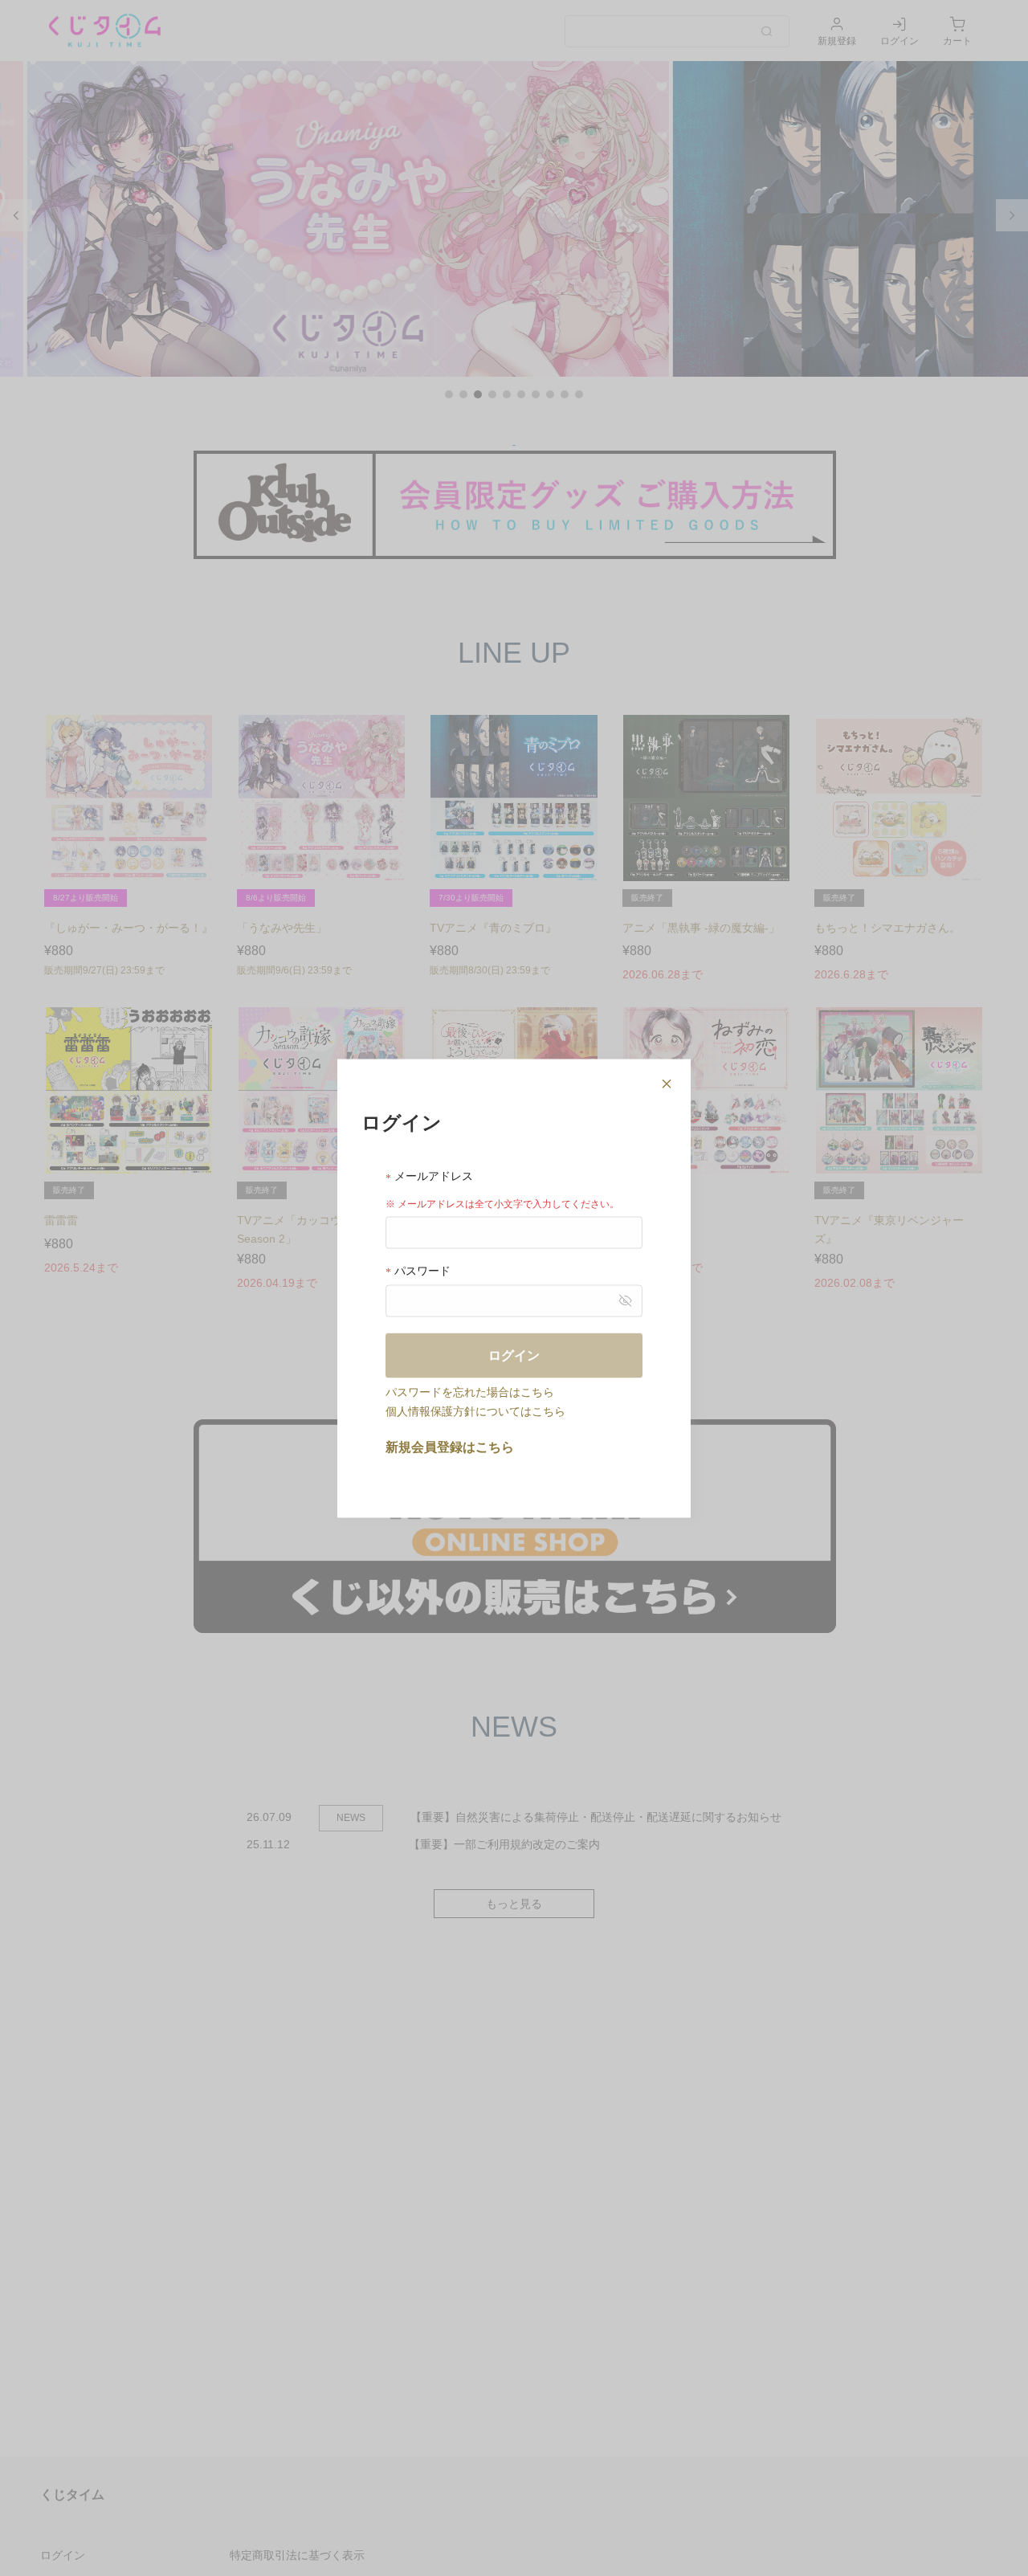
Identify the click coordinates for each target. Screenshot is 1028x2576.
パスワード (421, 1270)
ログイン (514, 1355)
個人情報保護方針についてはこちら (475, 1410)
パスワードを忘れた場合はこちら (470, 1391)
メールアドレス (432, 1176)
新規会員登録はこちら (450, 1446)
